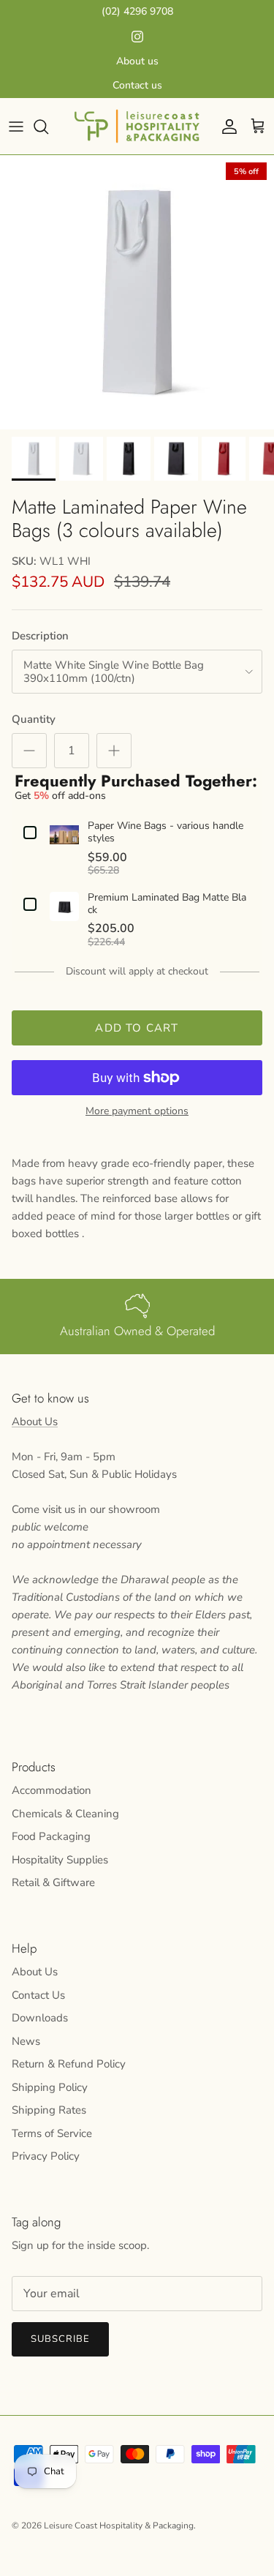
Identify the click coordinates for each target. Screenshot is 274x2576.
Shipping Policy (50, 2087)
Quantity (34, 719)
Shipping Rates (49, 2110)
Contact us (137, 85)
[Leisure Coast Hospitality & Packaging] (137, 126)
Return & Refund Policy (69, 2064)
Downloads (40, 2018)
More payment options (137, 1112)
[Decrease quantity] (29, 751)
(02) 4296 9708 (137, 11)
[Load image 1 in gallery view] (137, 292)
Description (40, 636)
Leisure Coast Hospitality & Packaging (119, 2526)
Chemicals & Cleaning (65, 1814)
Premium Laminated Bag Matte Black (167, 904)
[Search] (48, 127)
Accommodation (52, 1790)
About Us (35, 1422)
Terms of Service (52, 2133)
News (26, 2041)
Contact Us (38, 1995)
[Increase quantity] (114, 751)
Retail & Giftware (53, 1882)
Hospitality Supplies (60, 1860)
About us (137, 61)
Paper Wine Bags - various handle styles (165, 833)
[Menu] (16, 127)
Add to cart (137, 1028)
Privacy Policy (46, 2156)
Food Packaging (51, 1836)
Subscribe (60, 2339)
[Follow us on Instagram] (137, 37)
